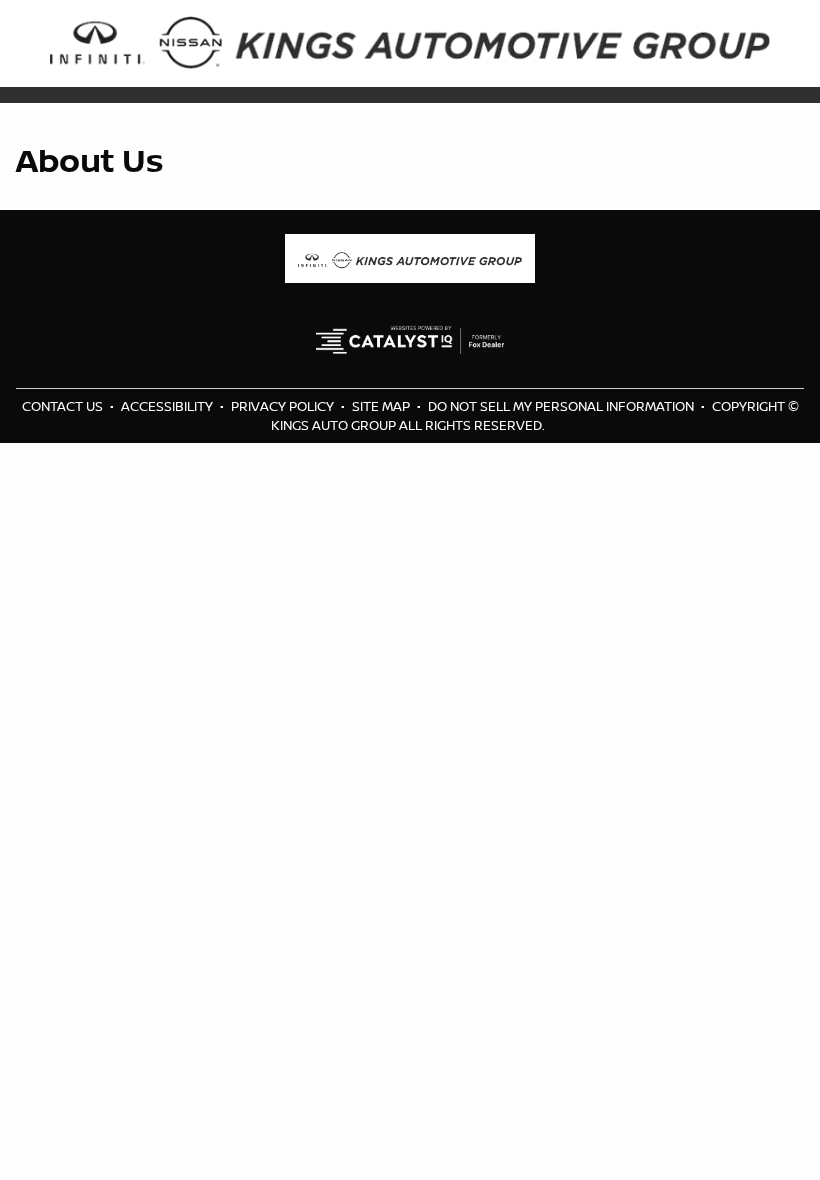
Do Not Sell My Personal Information (562, 406)
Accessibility (168, 406)
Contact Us (64, 406)
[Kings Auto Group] (410, 42)
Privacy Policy (284, 406)
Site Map (382, 406)
